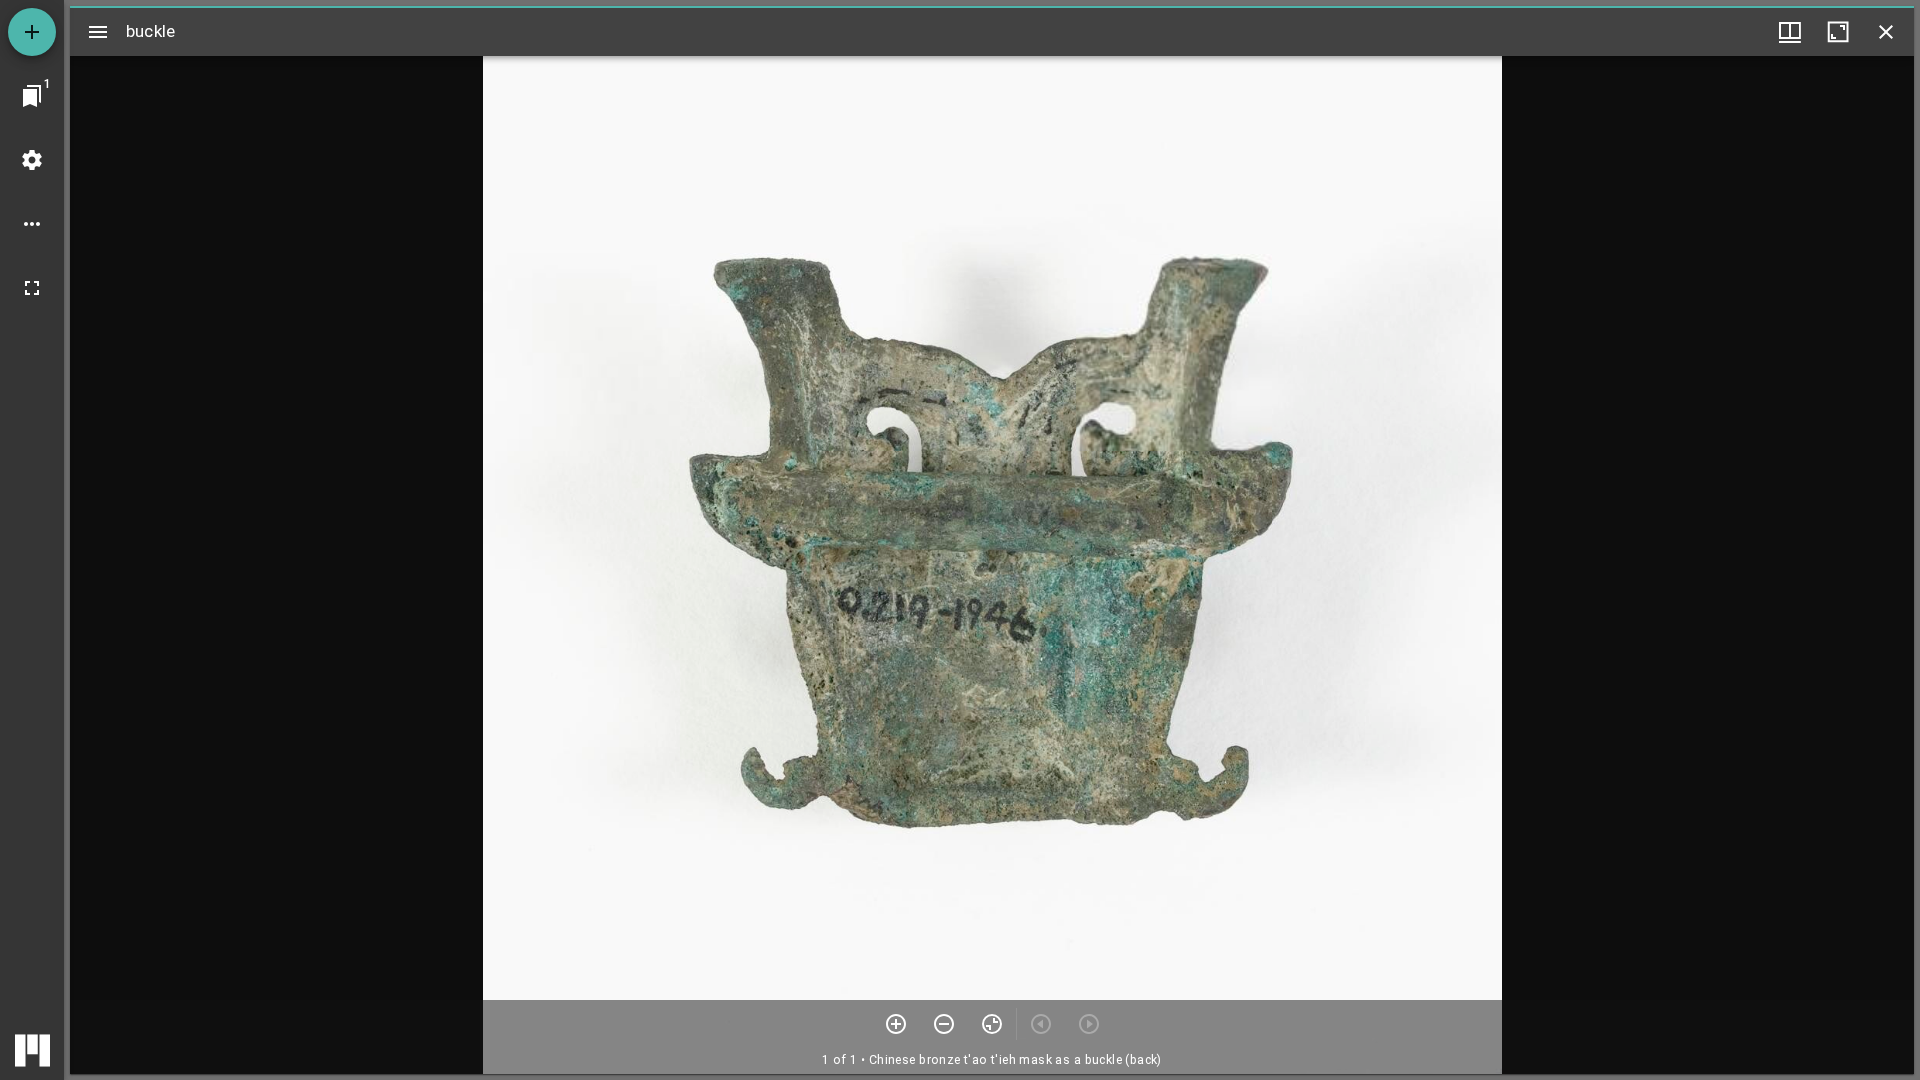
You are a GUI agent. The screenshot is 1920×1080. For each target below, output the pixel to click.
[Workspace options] (32, 224)
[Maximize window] (1838, 32)
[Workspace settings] (32, 160)
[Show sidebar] (98, 32)
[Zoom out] (944, 1024)
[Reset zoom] (992, 1024)
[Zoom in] (896, 1024)
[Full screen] (32, 288)
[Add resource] (32, 32)
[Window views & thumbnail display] (1790, 32)
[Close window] (1886, 32)
